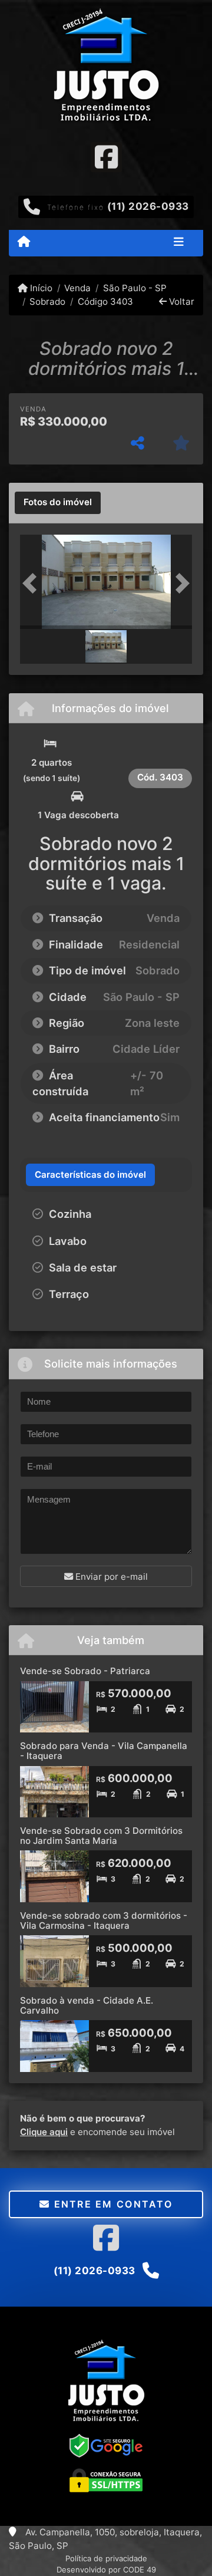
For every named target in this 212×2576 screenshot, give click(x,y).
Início (40, 288)
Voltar (180, 302)
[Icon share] (106, 157)
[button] (33, 583)
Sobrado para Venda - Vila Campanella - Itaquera (104, 1751)
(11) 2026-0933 (148, 206)
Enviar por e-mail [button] (110, 1577)
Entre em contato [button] (111, 2204)
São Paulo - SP (135, 288)
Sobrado (47, 302)
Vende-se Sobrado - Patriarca (85, 1671)
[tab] (58, 503)
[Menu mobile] (24, 242)
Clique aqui (44, 2132)
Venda (77, 288)
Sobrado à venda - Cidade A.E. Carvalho (87, 2005)
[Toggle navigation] (179, 243)
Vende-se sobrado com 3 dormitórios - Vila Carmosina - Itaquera (104, 1921)
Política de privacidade (106, 2558)
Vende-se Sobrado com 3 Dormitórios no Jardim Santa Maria (101, 1836)
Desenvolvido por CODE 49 (106, 2570)
